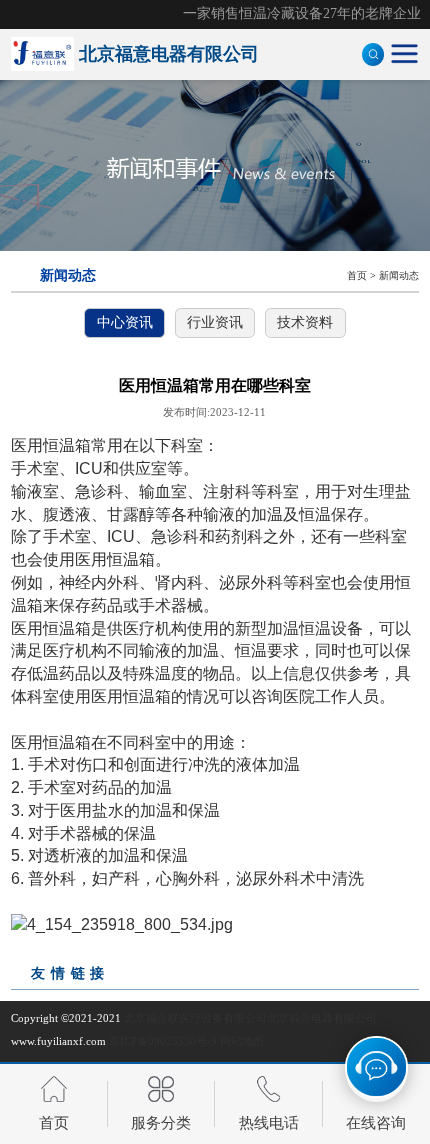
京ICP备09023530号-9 (163, 1041)
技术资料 (305, 322)
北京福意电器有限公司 (322, 1018)
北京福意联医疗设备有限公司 (195, 1018)
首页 (357, 275)
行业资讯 (215, 322)
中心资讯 (125, 322)
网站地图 (242, 1041)
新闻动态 (399, 275)
